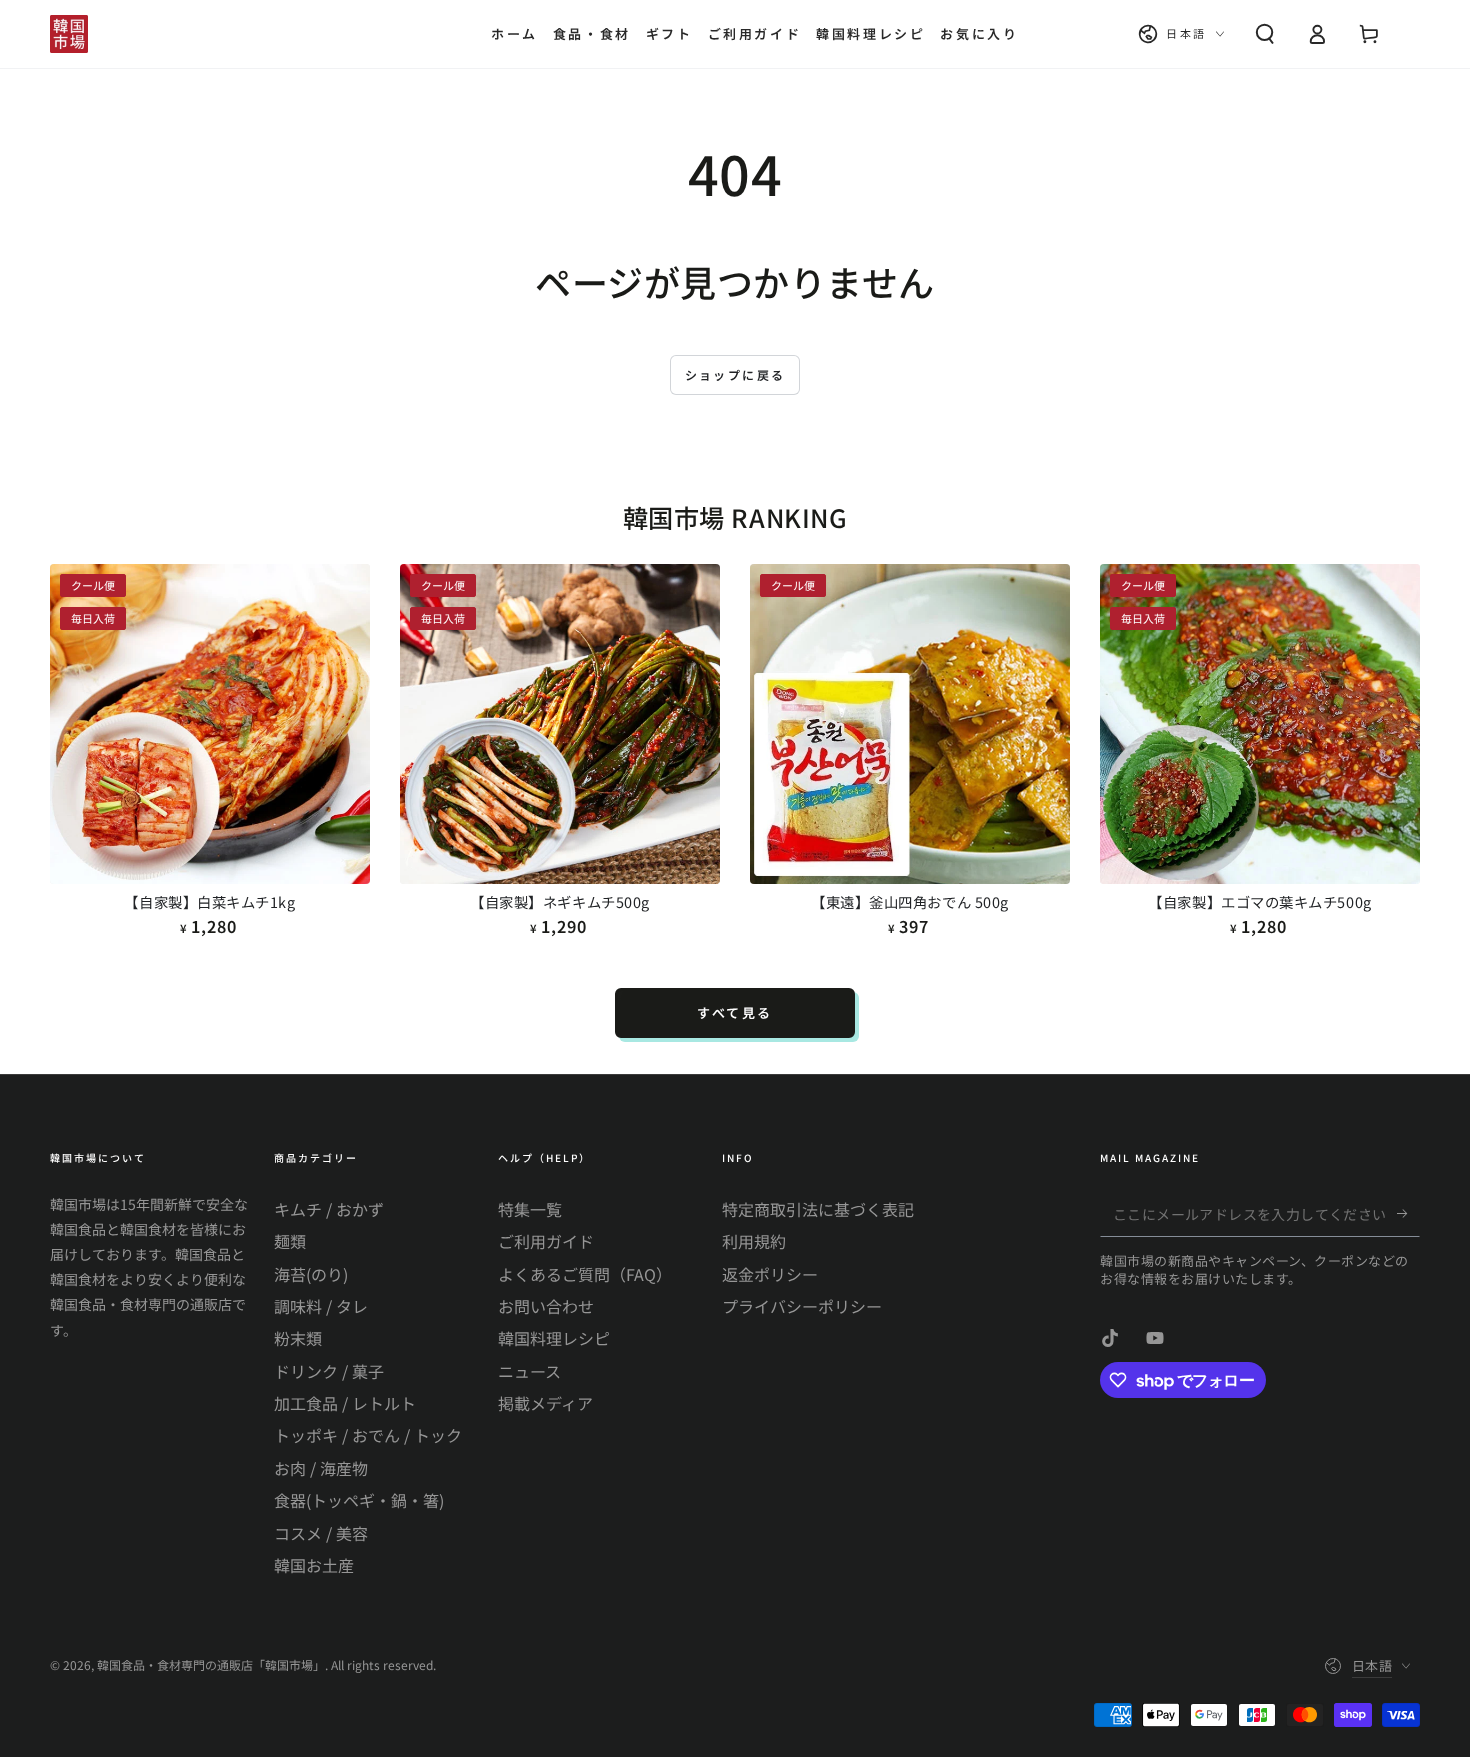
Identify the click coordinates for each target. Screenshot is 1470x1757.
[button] (1265, 34)
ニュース (529, 1371)
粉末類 (298, 1338)
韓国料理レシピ (554, 1338)
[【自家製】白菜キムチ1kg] (210, 724)
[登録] (1408, 1214)
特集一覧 (530, 1209)
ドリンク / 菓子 (329, 1371)
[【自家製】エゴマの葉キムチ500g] (1260, 724)
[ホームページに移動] (69, 34)
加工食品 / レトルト (345, 1403)
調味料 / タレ (321, 1306)
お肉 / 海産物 (321, 1468)
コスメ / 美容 (321, 1533)
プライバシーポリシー (802, 1306)
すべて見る (735, 1012)
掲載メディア (545, 1403)
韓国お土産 (314, 1565)
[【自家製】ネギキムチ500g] (560, 724)
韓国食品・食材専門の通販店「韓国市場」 (211, 1664)
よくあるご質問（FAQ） (585, 1274)
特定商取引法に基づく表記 (818, 1209)
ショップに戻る (735, 374)
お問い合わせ (546, 1306)
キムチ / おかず (329, 1209)
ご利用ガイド (546, 1241)
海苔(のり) (311, 1274)
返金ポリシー (770, 1274)
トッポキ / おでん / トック (368, 1435)
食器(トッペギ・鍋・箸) (359, 1500)
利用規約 (754, 1241)
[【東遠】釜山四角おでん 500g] (910, 724)
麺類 (290, 1241)
